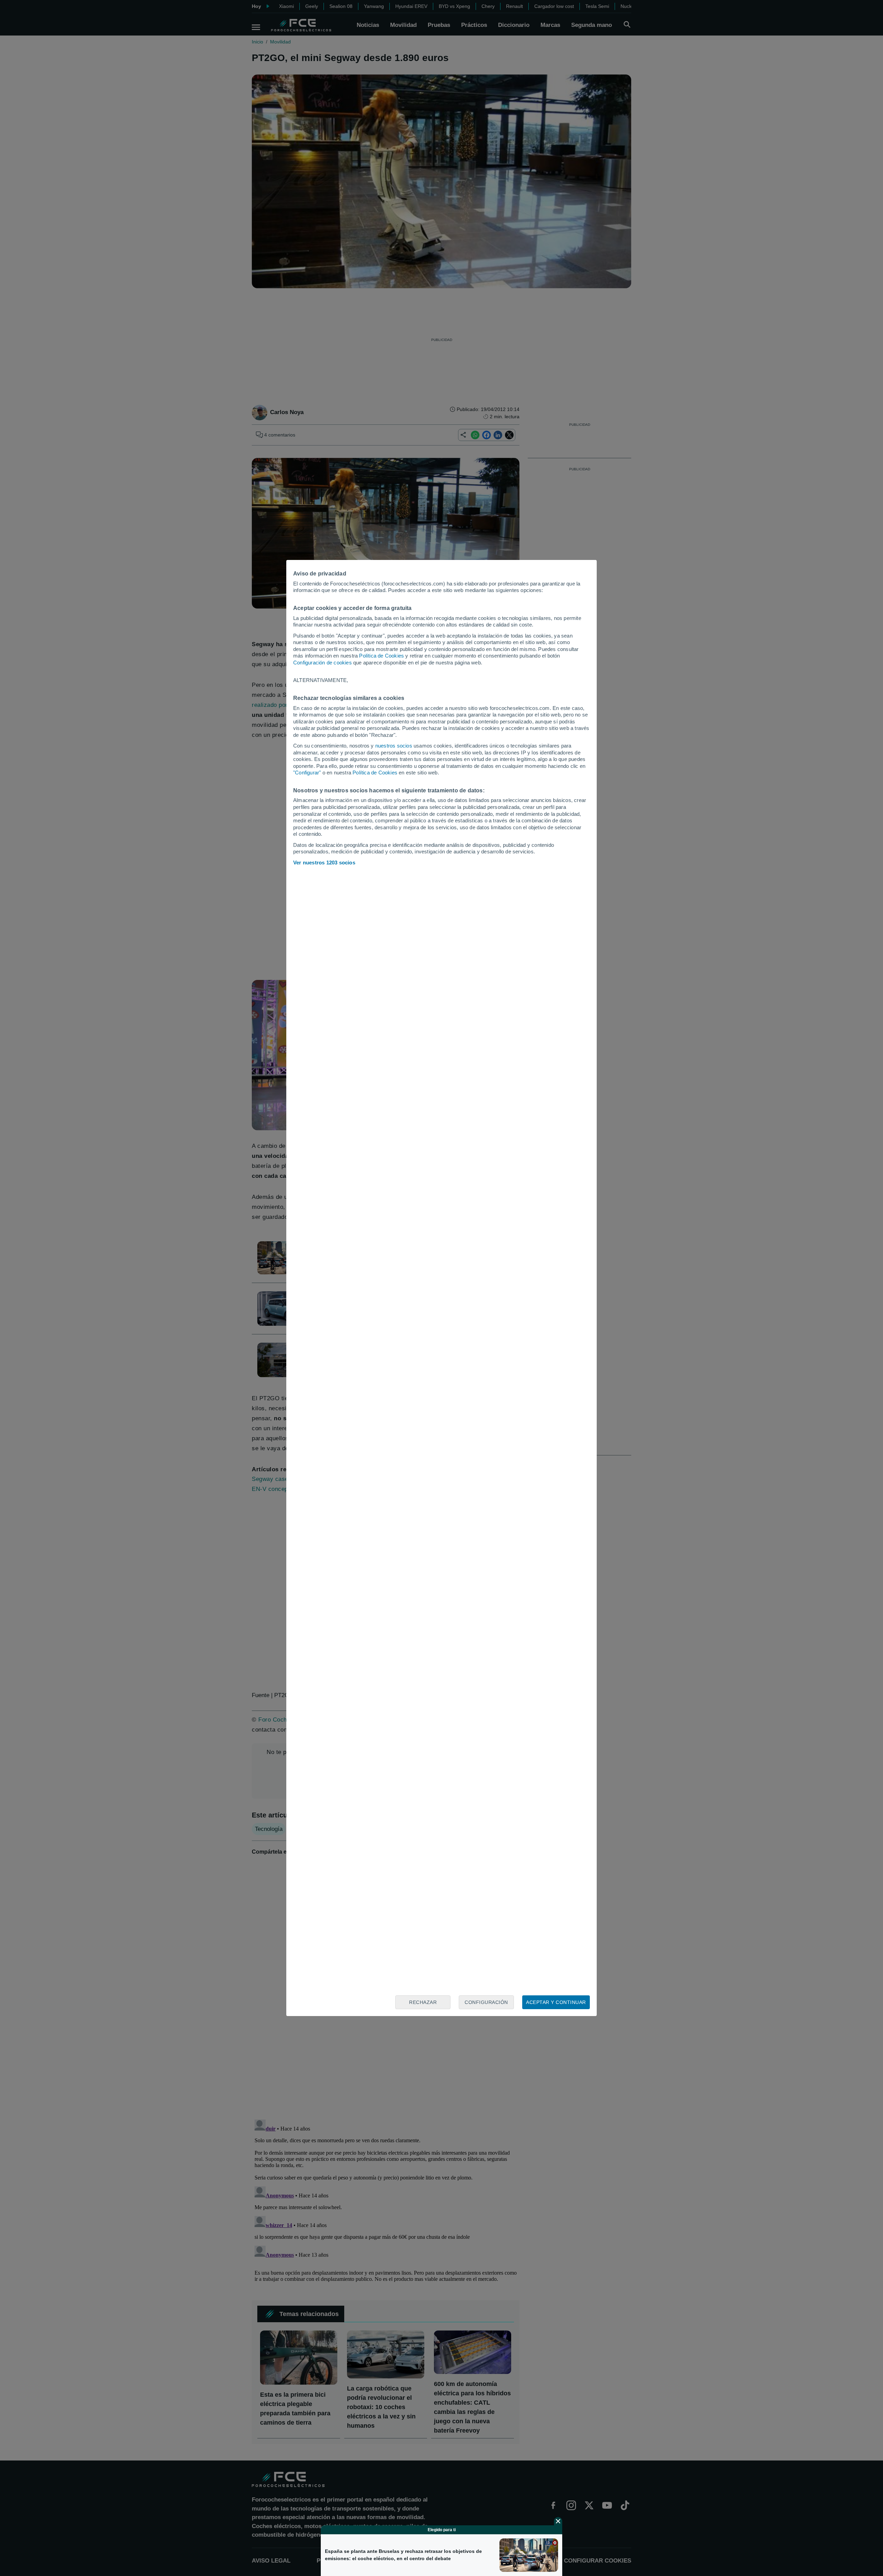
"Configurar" (307, 773)
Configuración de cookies (323, 663)
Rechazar (423, 2002)
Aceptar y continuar (556, 2002)
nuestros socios (394, 746)
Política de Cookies (381, 656)
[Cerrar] (558, 2521)
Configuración (486, 2002)
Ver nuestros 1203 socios (324, 863)
